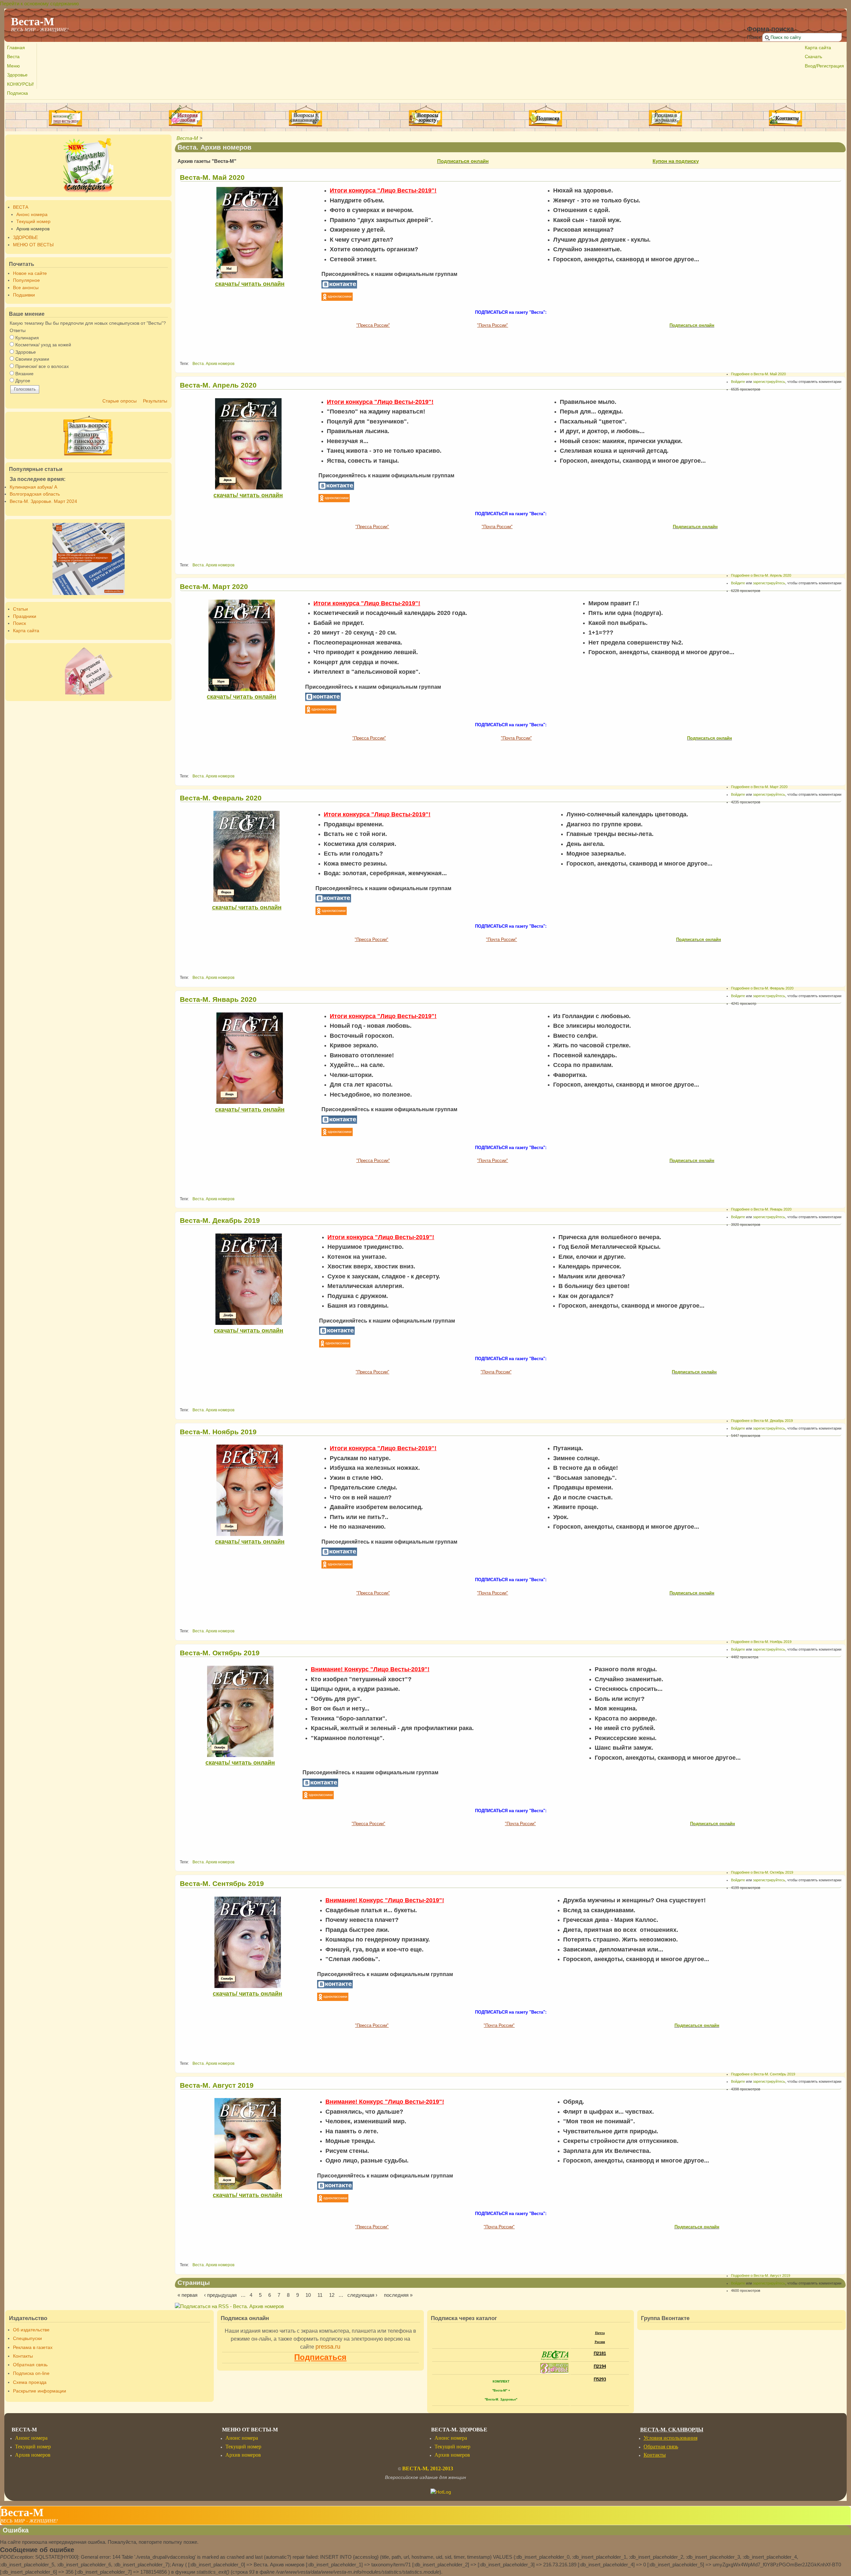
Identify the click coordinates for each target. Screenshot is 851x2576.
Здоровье (17, 75)
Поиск (755, 37)
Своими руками (32, 359)
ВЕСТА (21, 207)
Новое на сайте (30, 273)
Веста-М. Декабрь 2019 (220, 1220)
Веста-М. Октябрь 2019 (220, 1653)
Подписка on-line (31, 2373)
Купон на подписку (676, 161)
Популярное (26, 280)
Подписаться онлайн (463, 161)
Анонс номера (32, 215)
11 (320, 2295)
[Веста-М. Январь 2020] (250, 1058)
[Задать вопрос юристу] (426, 116)
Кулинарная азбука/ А (33, 487)
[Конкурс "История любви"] (185, 125)
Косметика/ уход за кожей (43, 345)
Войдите (738, 382)
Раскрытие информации (40, 2391)
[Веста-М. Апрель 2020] (248, 444)
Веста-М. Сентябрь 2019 (222, 1883)
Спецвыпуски (27, 2339)
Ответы (18, 331)
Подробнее (758, 374)
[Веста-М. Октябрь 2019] (240, 1711)
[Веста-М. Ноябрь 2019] (250, 1490)
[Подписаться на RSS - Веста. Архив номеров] (229, 2306)
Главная (16, 48)
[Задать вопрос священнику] (306, 116)
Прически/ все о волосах (42, 366)
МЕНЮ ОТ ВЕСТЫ (33, 245)
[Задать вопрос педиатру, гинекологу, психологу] (89, 435)
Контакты (23, 2356)
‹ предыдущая (220, 2295)
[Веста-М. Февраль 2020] (246, 856)
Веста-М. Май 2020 (212, 177)
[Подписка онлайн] (545, 116)
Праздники (25, 616)
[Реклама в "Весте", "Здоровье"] (666, 125)
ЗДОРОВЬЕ (25, 237)
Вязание (24, 374)
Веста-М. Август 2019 (217, 2085)
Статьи (20, 609)
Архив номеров (33, 229)
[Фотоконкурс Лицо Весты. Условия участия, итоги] (65, 125)
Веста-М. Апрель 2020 (218, 385)
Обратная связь (30, 2365)
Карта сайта (818, 48)
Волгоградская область (35, 494)
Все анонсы (26, 288)
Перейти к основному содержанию (39, 3)
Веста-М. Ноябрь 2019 (218, 1432)
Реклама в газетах (33, 2347)
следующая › (362, 2295)
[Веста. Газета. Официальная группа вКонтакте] (339, 287)
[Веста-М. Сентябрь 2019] (247, 1942)
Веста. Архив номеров (213, 364)
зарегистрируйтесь (769, 382)
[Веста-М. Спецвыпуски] (89, 166)
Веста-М (187, 138)
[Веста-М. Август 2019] (247, 2144)
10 (308, 2295)
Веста (13, 57)
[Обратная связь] (89, 672)
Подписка (17, 93)
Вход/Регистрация (824, 66)
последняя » (398, 2295)
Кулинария (27, 338)
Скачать (813, 57)
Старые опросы (120, 401)
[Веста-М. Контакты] (785, 116)
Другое (23, 381)
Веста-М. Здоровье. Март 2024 (43, 501)
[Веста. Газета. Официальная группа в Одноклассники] (337, 299)
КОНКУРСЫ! (20, 84)
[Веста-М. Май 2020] (250, 233)
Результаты (155, 401)
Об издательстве (31, 2330)
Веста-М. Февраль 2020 (221, 798)
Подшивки (24, 295)
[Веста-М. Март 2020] (242, 645)
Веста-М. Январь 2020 (218, 999)
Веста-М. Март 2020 (214, 586)
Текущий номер (33, 222)
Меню (13, 66)
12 (332, 2295)
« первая (187, 2295)
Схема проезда (30, 2382)
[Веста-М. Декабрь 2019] (248, 1279)
